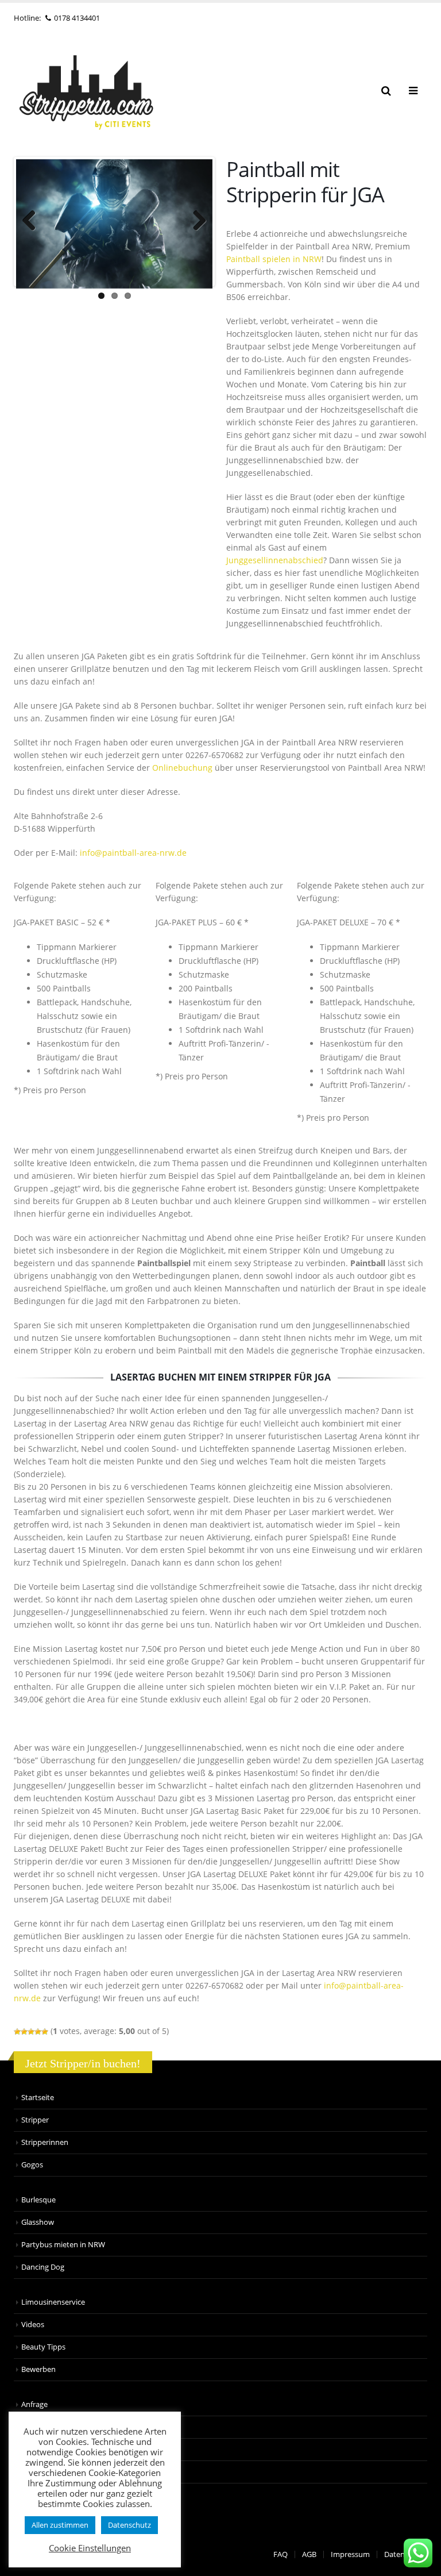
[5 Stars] (45, 2032)
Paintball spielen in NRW (274, 259)
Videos (33, 2325)
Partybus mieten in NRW (63, 2245)
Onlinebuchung (182, 768)
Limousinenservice (53, 2302)
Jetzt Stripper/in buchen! (83, 2063)
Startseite (38, 2098)
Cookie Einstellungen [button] (90, 2548)
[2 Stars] (24, 2032)
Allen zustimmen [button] (60, 2525)
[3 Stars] (31, 2032)
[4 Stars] (38, 2032)
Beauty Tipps (43, 2347)
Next (195, 222)
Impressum (350, 2554)
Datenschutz (129, 2525)
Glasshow (38, 2222)
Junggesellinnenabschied (275, 560)
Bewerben (38, 2369)
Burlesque (38, 2200)
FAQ (281, 2554)
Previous (33, 222)
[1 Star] (17, 2032)
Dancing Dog (43, 2267)
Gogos (32, 2165)
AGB (309, 2554)
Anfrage (34, 2404)
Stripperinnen (45, 2142)
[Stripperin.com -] (86, 91)
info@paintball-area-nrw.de (133, 853)
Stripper (35, 2120)
